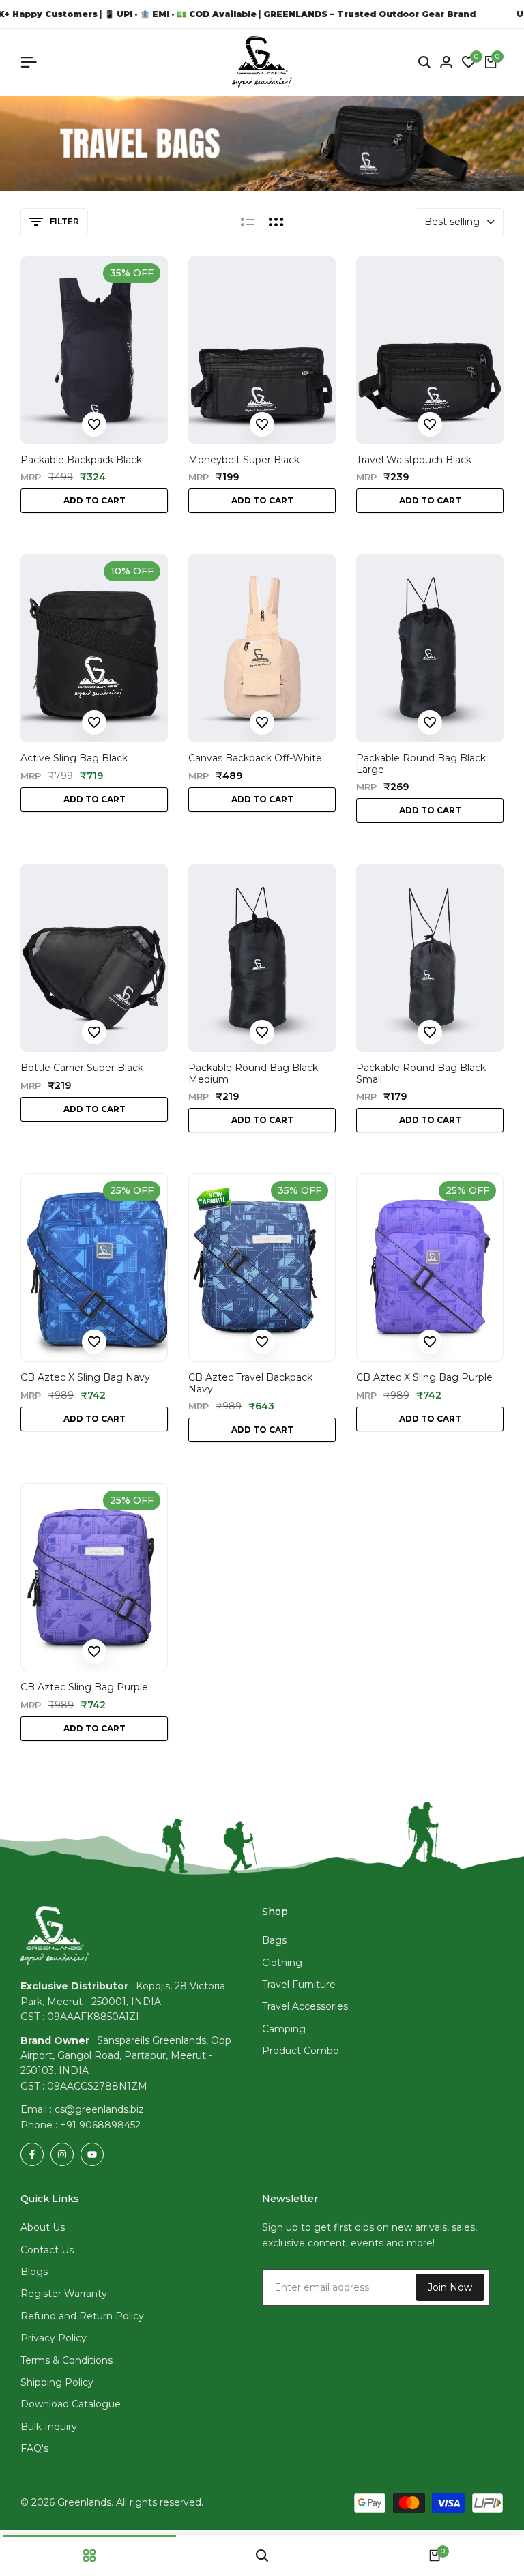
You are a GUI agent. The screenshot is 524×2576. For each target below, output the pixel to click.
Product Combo (301, 2051)
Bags (274, 1940)
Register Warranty (64, 2294)
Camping (284, 2029)
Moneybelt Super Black (244, 460)
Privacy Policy (54, 2338)
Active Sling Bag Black (74, 758)
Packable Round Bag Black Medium (253, 1074)
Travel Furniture (299, 1985)
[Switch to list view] (247, 222)
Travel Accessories (305, 2006)
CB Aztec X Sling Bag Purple (424, 1378)
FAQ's (34, 2448)
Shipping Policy (57, 2382)
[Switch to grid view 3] (276, 222)
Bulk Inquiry (49, 2427)
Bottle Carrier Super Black (82, 1068)
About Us (43, 2227)
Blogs (34, 2272)
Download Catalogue (71, 2404)
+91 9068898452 (100, 2125)
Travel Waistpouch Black (414, 460)
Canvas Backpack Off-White (255, 758)
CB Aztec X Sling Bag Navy (85, 1378)
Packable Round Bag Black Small (421, 1074)
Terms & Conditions (67, 2360)
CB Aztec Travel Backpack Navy (250, 1384)
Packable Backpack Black (81, 460)
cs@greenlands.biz (99, 2109)
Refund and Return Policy (82, 2316)
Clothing (282, 1963)
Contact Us (47, 2250)
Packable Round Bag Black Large (421, 764)
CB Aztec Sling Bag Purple (84, 1687)
